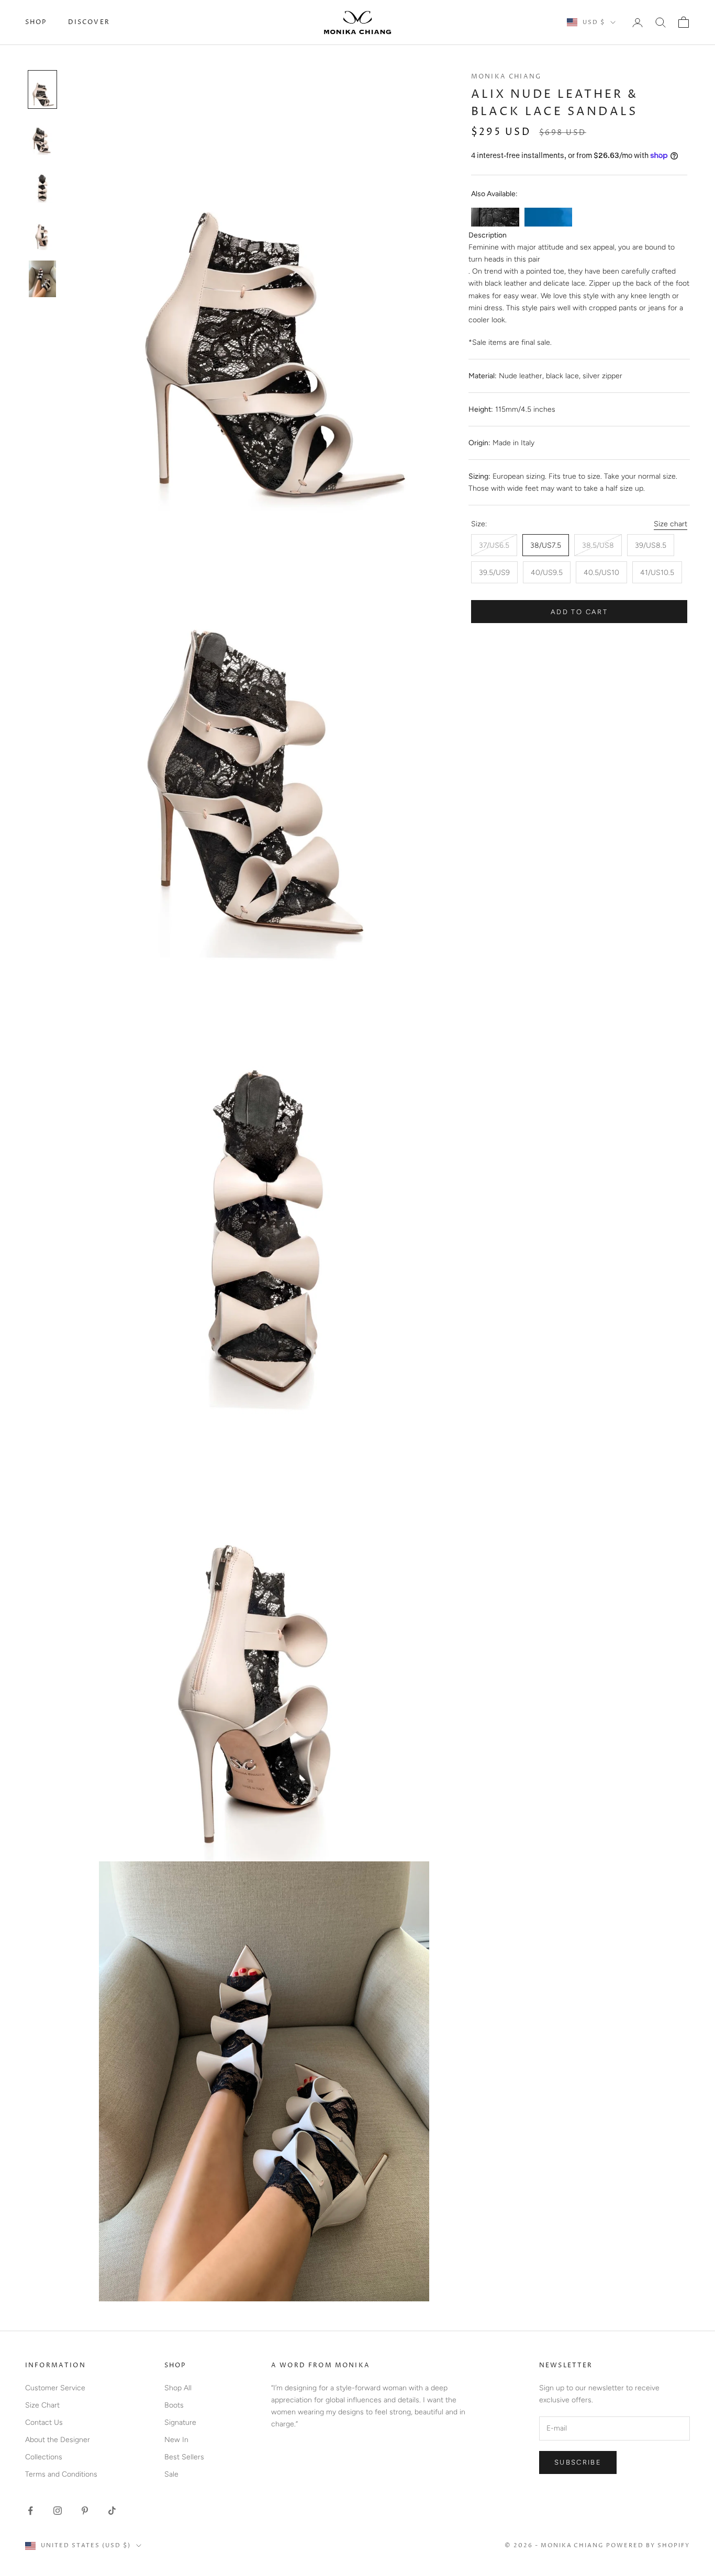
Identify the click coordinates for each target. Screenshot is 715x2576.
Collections (44, 2457)
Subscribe (578, 2462)
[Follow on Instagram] (58, 2511)
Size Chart (42, 2405)
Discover (89, 22)
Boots (174, 2405)
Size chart (671, 524)
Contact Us (44, 2422)
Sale (171, 2474)
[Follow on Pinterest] (85, 2511)
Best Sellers (184, 2457)
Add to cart (579, 612)
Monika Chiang (506, 77)
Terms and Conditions (61, 2474)
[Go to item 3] (42, 184)
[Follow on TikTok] (112, 2511)
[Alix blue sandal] (549, 217)
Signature (180, 2422)
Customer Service (55, 2388)
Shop (36, 22)
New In (176, 2440)
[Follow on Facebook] (30, 2511)
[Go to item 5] (42, 279)
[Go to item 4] (42, 232)
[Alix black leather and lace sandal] (495, 217)
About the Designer (58, 2440)
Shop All (178, 2388)
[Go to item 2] (42, 137)
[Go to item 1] (42, 90)
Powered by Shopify (648, 2545)
